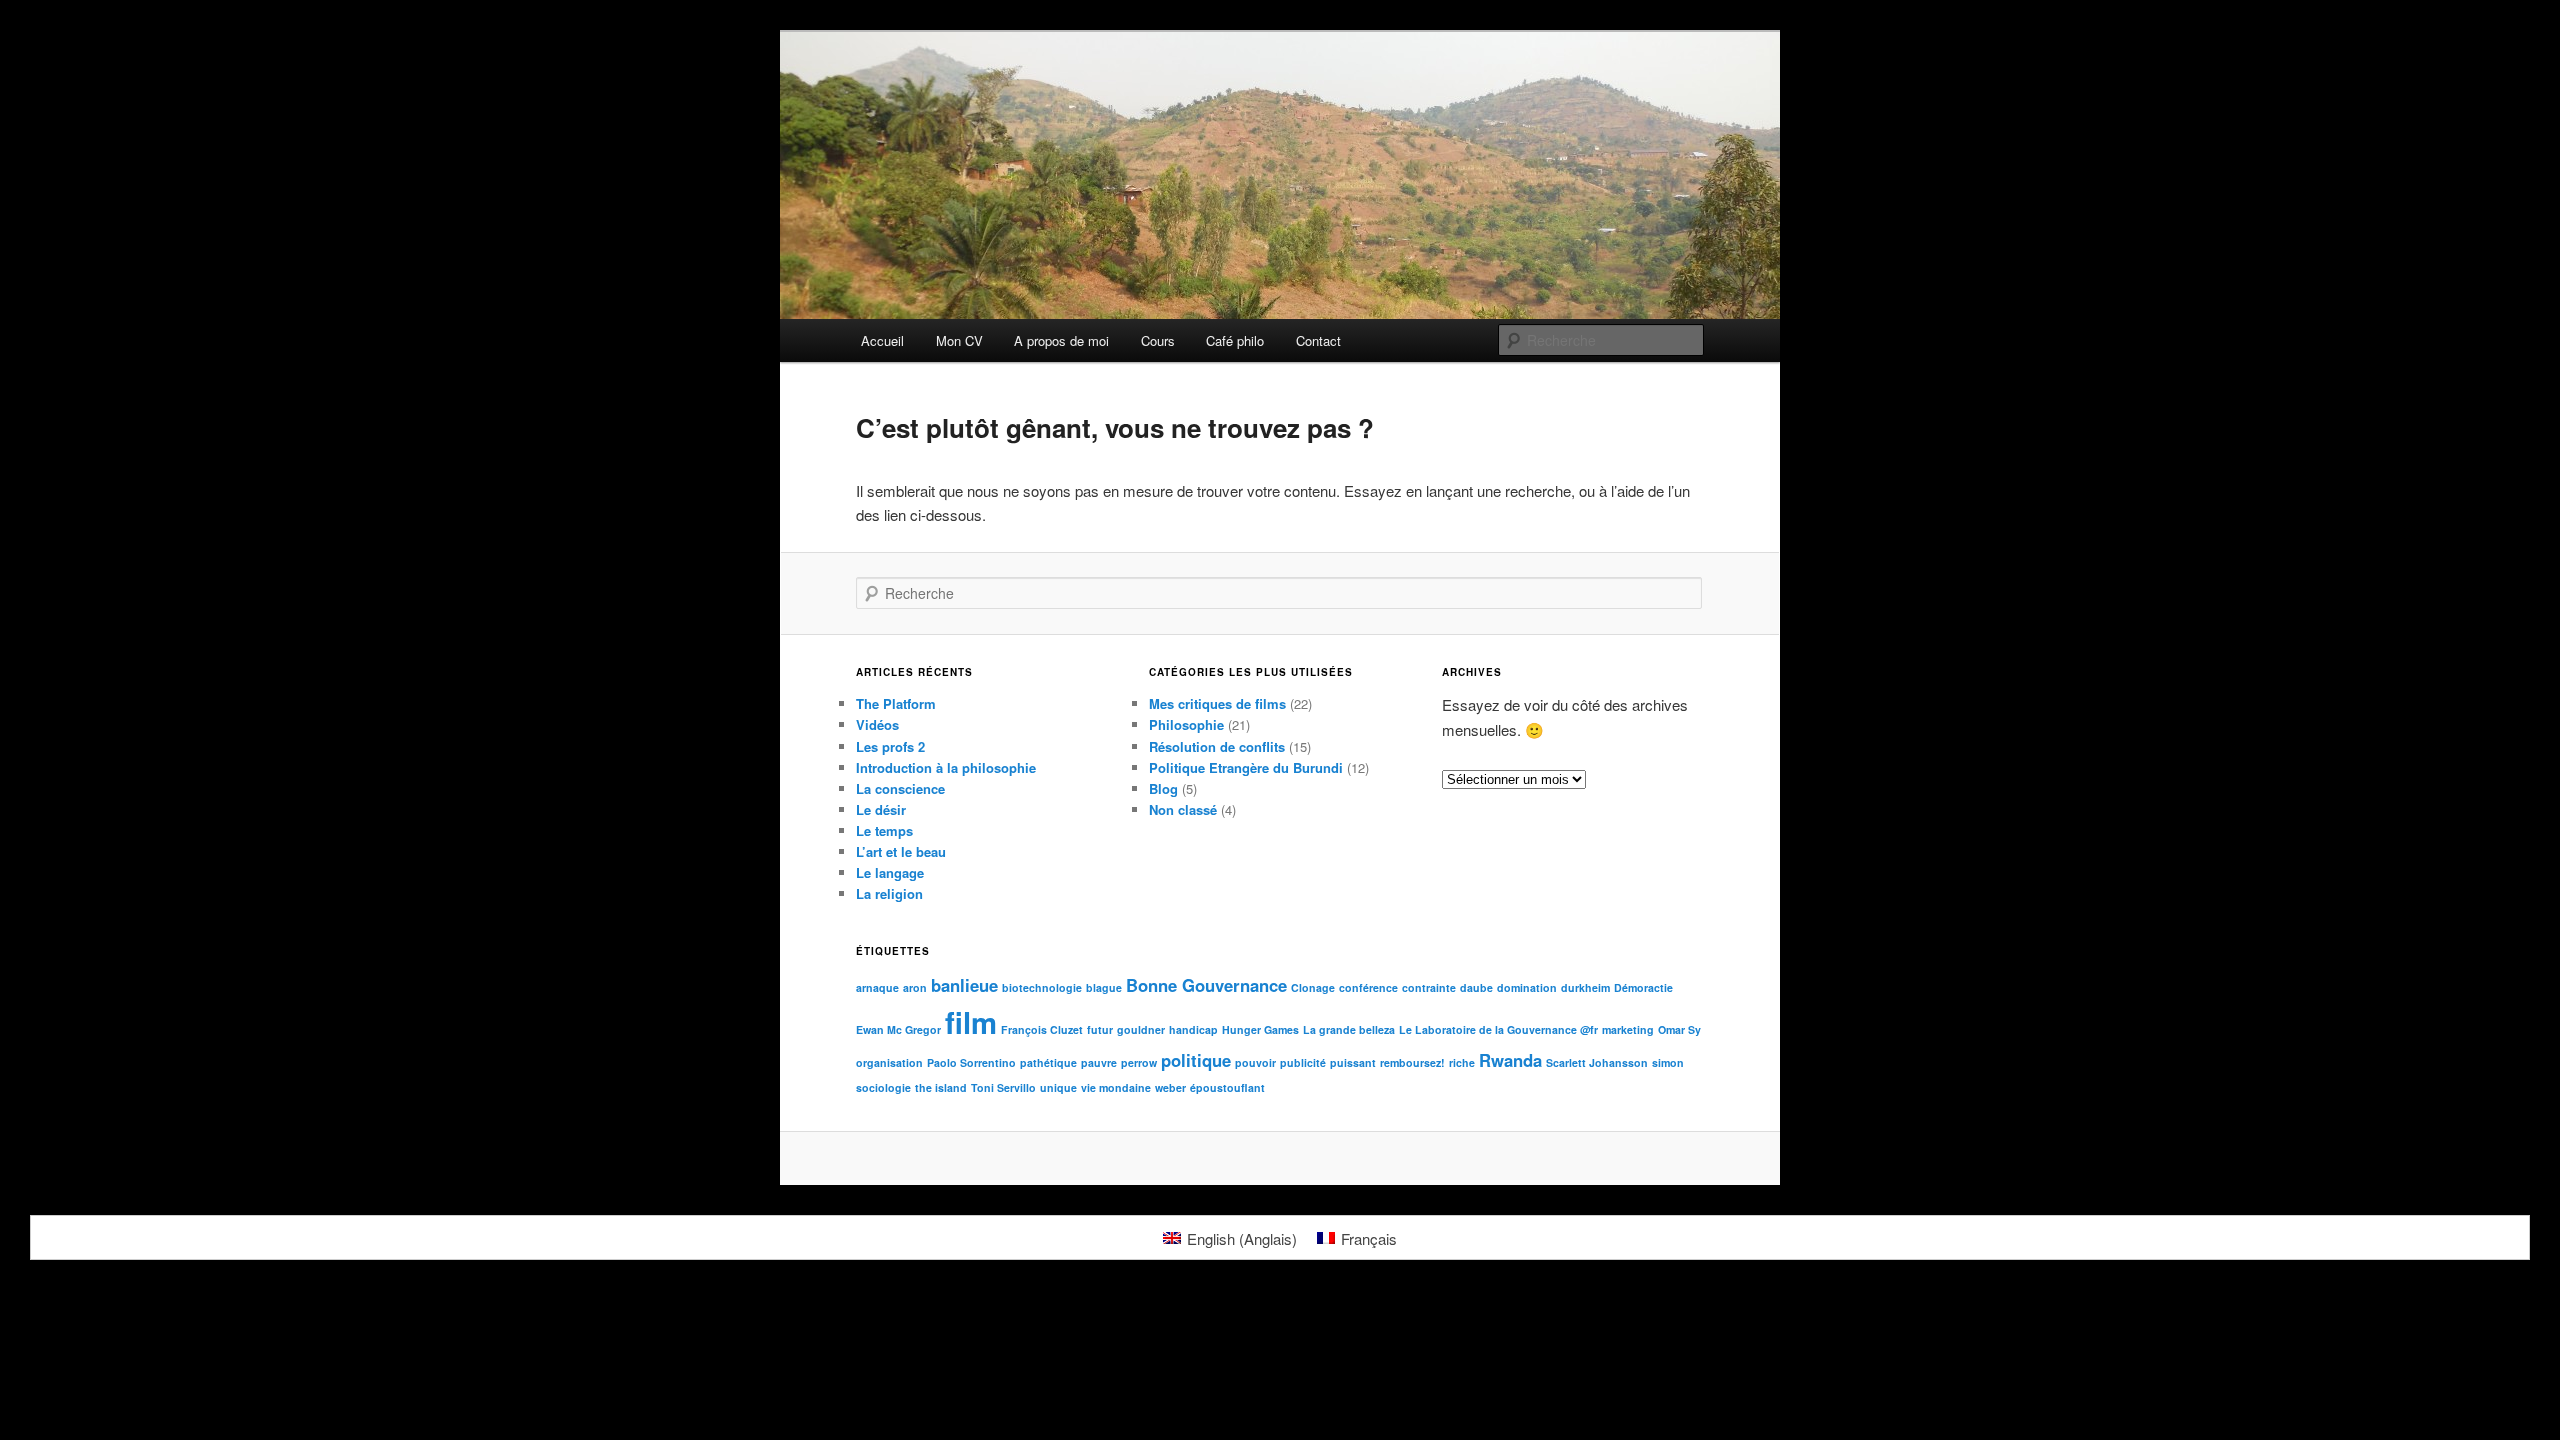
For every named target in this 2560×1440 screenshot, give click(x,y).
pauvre (1099, 1062)
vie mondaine (1116, 1087)
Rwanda (1510, 1060)
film (971, 1022)
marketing (1628, 1029)
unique (1058, 1087)
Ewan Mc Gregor (898, 1029)
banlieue (964, 985)
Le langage (890, 872)
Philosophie (1186, 724)
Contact (1318, 340)
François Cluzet (1042, 1029)
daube (1476, 987)
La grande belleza (1349, 1029)
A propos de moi (1061, 340)
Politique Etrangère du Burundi (1246, 767)
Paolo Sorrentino (971, 1062)
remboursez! (1412, 1062)
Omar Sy (1679, 1029)
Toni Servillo (1003, 1087)
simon (1668, 1062)
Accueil (882, 340)
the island (941, 1087)
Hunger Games (1260, 1029)
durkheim (1585, 987)
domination (1527, 987)
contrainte (1429, 987)
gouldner (1141, 1029)
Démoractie (1643, 987)
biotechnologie (1042, 987)
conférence (1368, 987)
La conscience (900, 788)
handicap (1193, 1029)
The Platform (896, 703)
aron (915, 987)
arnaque (877, 987)
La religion (889, 893)
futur (1100, 1029)
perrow (1139, 1062)
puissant (1353, 1062)
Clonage (1313, 987)
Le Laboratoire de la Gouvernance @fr (1498, 1029)
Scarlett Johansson (1597, 1062)
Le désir (881, 809)
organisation (889, 1062)
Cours (1158, 340)
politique (1196, 1060)
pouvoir (1255, 1062)
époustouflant (1227, 1087)
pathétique (1048, 1062)
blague (1104, 987)
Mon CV (959, 340)
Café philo (1235, 340)
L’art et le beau (901, 851)
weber (1170, 1087)
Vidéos (877, 724)
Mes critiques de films (1217, 703)
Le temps (884, 830)
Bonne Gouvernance (1206, 985)
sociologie (883, 1087)
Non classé (1183, 809)
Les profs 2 (890, 746)
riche (1462, 1062)
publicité (1303, 1062)
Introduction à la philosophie (946, 767)
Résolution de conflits (1217, 746)
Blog (1163, 788)
